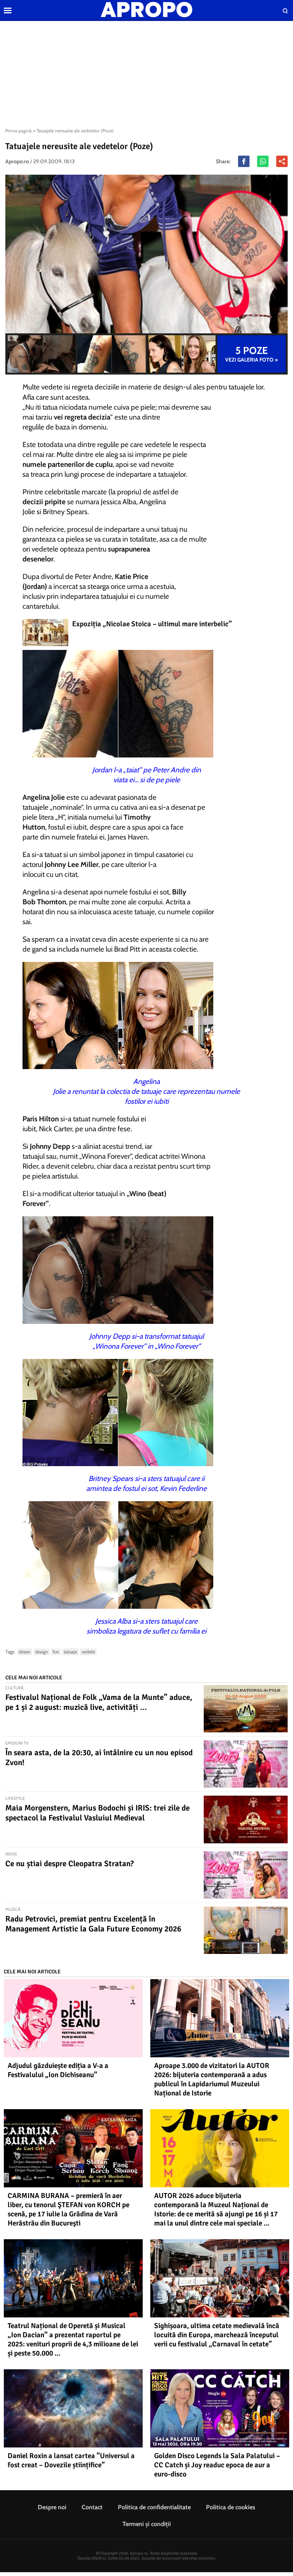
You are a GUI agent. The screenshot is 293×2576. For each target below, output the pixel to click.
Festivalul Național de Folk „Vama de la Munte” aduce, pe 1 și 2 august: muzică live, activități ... (99, 1702)
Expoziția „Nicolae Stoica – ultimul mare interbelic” (152, 624)
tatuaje (70, 1652)
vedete (88, 1652)
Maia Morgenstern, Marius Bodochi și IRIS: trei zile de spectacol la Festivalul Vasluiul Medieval (97, 1813)
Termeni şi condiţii (147, 2524)
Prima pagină (19, 131)
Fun (56, 1652)
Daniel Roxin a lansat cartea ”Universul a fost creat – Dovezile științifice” (71, 2460)
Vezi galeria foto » (252, 354)
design (42, 1652)
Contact (92, 2507)
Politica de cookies (231, 2507)
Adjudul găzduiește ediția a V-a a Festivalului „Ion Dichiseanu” (58, 2070)
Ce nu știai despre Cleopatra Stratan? (70, 1864)
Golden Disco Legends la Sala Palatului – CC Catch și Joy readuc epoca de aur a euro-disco (217, 2465)
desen (25, 1652)
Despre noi (52, 2507)
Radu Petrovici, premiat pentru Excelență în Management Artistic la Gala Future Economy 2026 (93, 1924)
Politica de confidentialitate (154, 2507)
